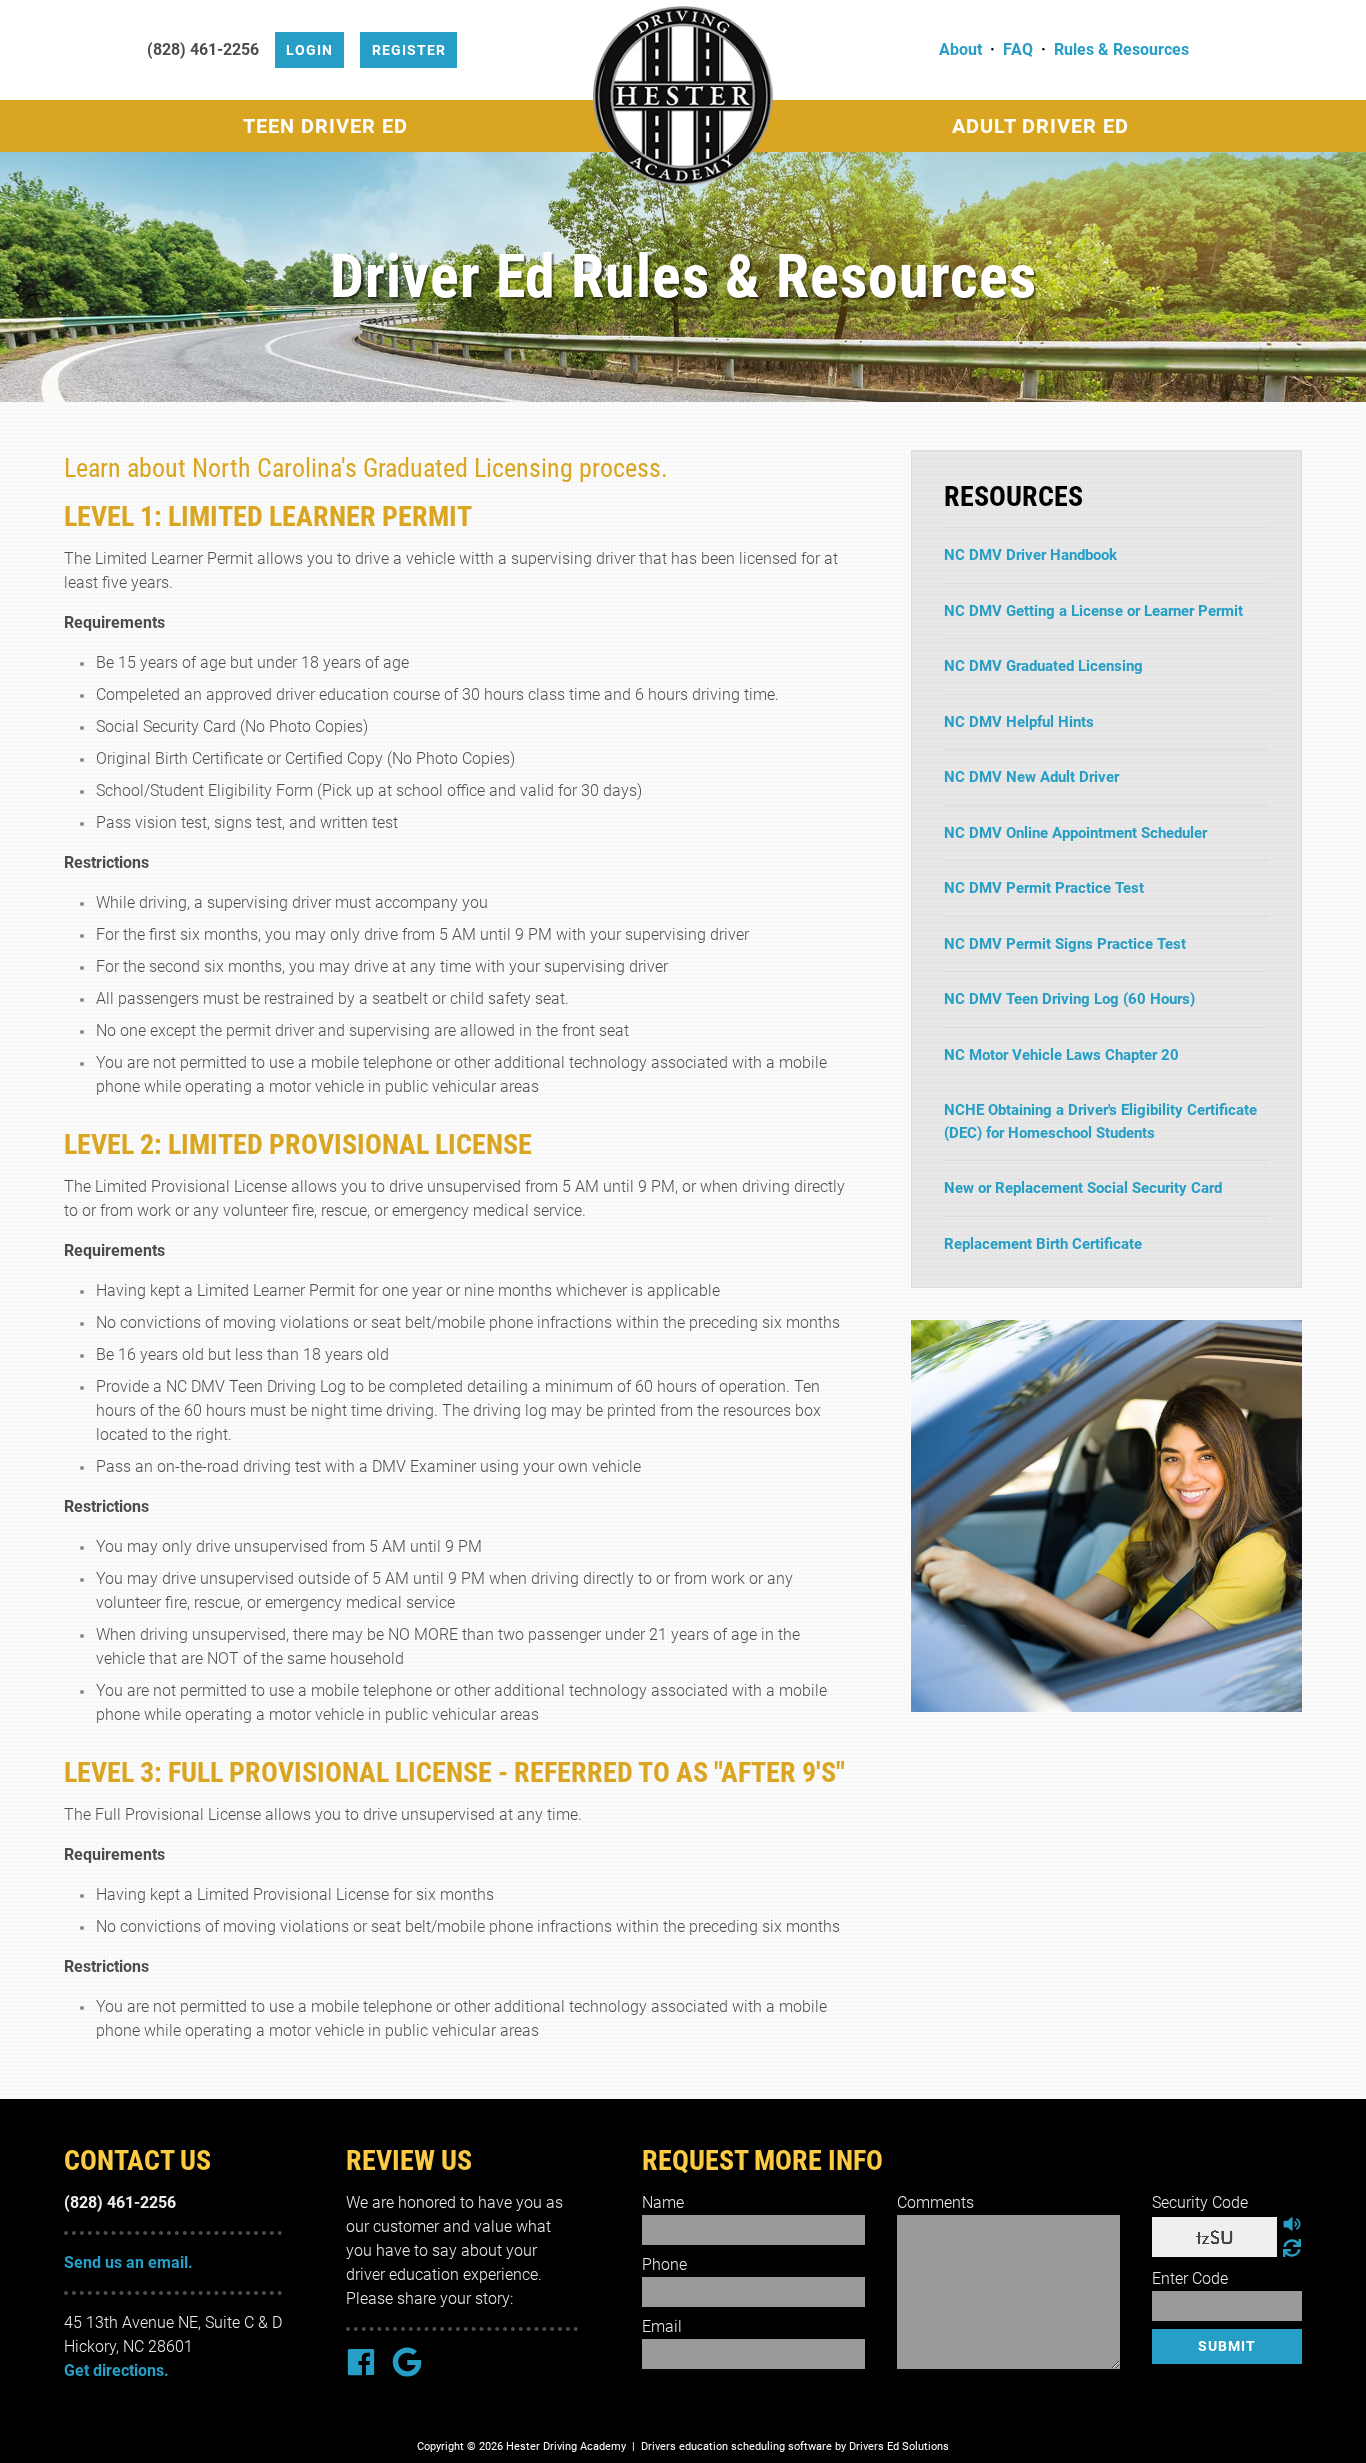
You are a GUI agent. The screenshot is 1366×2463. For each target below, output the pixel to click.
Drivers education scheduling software (736, 2446)
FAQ (1018, 49)
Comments (935, 2202)
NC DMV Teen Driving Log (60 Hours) (1069, 999)
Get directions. (116, 2370)
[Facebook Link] (361, 2365)
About (960, 49)
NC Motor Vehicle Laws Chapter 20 (1061, 1055)
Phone (664, 2264)
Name (663, 2202)
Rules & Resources (1121, 49)
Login (309, 50)
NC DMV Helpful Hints (1019, 722)
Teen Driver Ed (325, 126)
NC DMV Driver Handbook (1030, 555)
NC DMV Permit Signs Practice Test (1065, 944)
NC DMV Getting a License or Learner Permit (1093, 611)
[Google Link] (407, 2365)
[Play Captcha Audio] (1292, 2225)
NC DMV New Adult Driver (1031, 777)
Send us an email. (128, 2262)
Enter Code (1190, 2278)
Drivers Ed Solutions (899, 2446)
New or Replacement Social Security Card (1083, 1188)
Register (409, 50)
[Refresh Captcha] (1292, 2249)
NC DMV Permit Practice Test (1044, 888)
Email (662, 2326)
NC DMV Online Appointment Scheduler (1075, 833)
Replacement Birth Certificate (1043, 1244)
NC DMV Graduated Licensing (1043, 666)
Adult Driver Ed (1040, 126)
